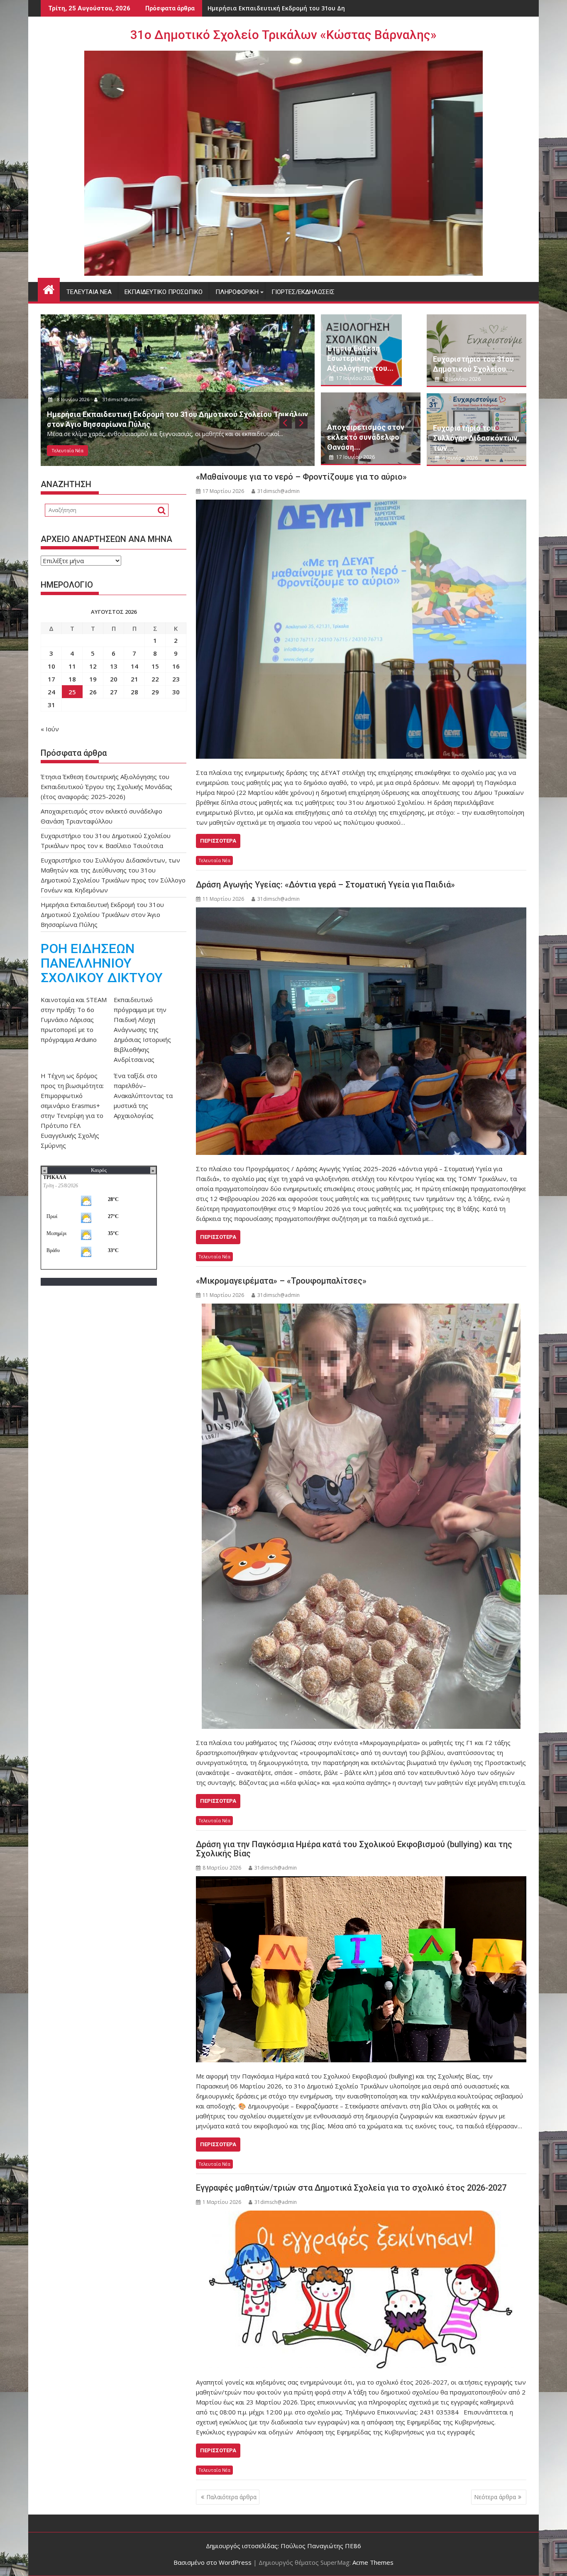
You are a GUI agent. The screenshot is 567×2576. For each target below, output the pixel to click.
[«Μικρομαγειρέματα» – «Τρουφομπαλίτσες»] (361, 1516)
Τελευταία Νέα (89, 292)
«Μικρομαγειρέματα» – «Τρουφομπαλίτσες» (281, 1281)
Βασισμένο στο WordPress (213, 2562)
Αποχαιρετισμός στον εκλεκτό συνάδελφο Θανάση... (366, 437)
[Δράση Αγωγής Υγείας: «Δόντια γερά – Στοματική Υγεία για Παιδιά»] (361, 1031)
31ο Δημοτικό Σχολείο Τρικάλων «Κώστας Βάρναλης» (283, 35)
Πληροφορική (237, 292)
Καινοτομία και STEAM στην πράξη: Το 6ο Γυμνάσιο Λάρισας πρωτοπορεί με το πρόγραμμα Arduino (74, 1020)
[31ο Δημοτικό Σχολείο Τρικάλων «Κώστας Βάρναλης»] (49, 288)
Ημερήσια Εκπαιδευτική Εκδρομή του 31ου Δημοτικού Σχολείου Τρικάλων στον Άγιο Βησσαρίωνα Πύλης (102, 914)
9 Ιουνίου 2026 (459, 458)
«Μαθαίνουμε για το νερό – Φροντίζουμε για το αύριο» (301, 477)
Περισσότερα (218, 841)
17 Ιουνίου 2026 (75, 399)
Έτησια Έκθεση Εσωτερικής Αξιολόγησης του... (360, 358)
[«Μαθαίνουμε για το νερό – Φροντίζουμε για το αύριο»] (361, 629)
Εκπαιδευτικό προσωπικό (164, 292)
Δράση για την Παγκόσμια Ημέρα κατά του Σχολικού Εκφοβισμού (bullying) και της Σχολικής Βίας (354, 1849)
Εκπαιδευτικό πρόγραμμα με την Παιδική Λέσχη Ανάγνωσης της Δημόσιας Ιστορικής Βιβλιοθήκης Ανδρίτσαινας (142, 1029)
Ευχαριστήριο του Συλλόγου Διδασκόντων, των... (476, 438)
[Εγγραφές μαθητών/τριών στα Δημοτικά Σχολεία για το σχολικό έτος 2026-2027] (361, 2289)
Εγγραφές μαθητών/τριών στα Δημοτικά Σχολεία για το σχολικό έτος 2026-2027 (351, 2188)
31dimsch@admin (124, 399)
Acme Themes (373, 2562)
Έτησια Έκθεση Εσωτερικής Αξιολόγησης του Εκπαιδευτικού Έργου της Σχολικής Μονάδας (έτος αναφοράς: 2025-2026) (106, 787)
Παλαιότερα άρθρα (231, 2497)
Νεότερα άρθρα (495, 2497)
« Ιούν (50, 729)
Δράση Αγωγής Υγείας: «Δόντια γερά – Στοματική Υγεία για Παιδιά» (325, 885)
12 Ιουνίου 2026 (461, 379)
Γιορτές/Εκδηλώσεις (303, 292)
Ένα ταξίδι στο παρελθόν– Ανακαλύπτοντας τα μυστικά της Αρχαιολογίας (143, 1096)
